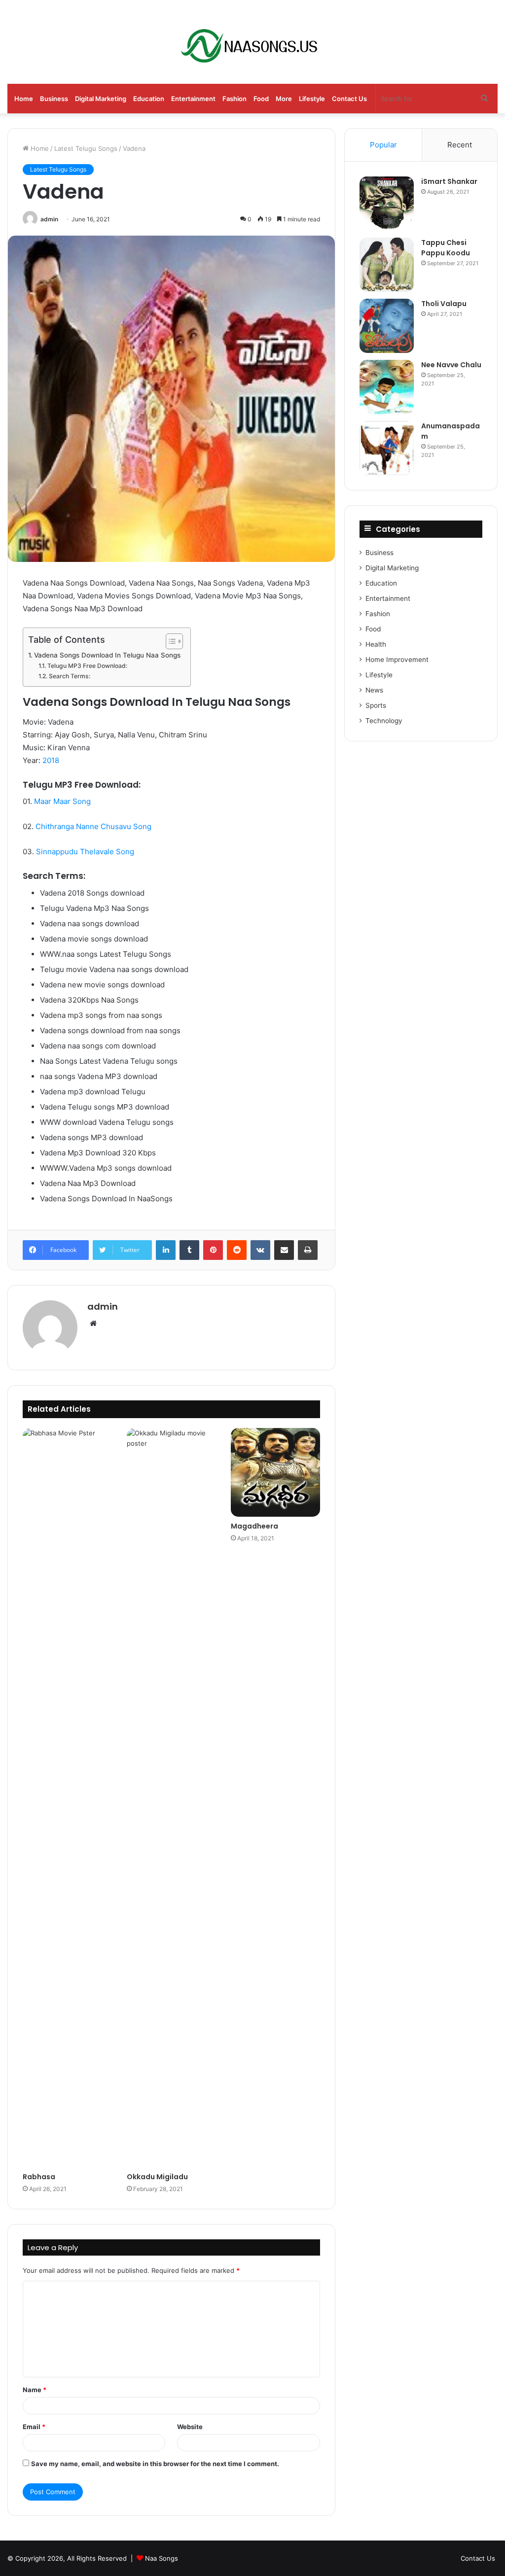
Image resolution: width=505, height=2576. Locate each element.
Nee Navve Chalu (451, 365)
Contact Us (349, 99)
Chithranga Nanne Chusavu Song (93, 826)
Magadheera (254, 1526)
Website (190, 2427)
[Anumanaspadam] (387, 448)
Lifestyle (312, 99)
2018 (51, 760)
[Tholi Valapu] (387, 326)
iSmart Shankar (449, 181)
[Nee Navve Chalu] (387, 387)
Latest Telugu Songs (86, 148)
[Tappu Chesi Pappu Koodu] (387, 265)
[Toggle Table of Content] (169, 641)
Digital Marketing (101, 99)
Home (24, 99)
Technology (384, 721)
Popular (383, 145)
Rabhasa (39, 2177)
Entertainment (193, 99)
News (374, 690)
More (284, 99)
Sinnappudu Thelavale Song (85, 852)
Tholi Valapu (444, 304)
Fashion (234, 99)
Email (34, 2427)
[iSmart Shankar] (387, 204)
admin (49, 219)
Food (261, 99)
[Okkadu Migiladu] (171, 1798)
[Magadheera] (275, 1473)
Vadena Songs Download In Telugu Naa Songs (107, 655)
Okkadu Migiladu (157, 2177)
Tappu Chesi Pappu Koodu (446, 248)
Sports (376, 705)
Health (376, 644)
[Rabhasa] (67, 1798)
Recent (460, 145)
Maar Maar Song (62, 801)
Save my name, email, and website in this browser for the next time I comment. (155, 2464)
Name (35, 2390)
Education (149, 99)
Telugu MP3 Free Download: (87, 666)
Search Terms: (69, 676)
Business (54, 99)
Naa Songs (162, 2558)
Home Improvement (397, 660)
